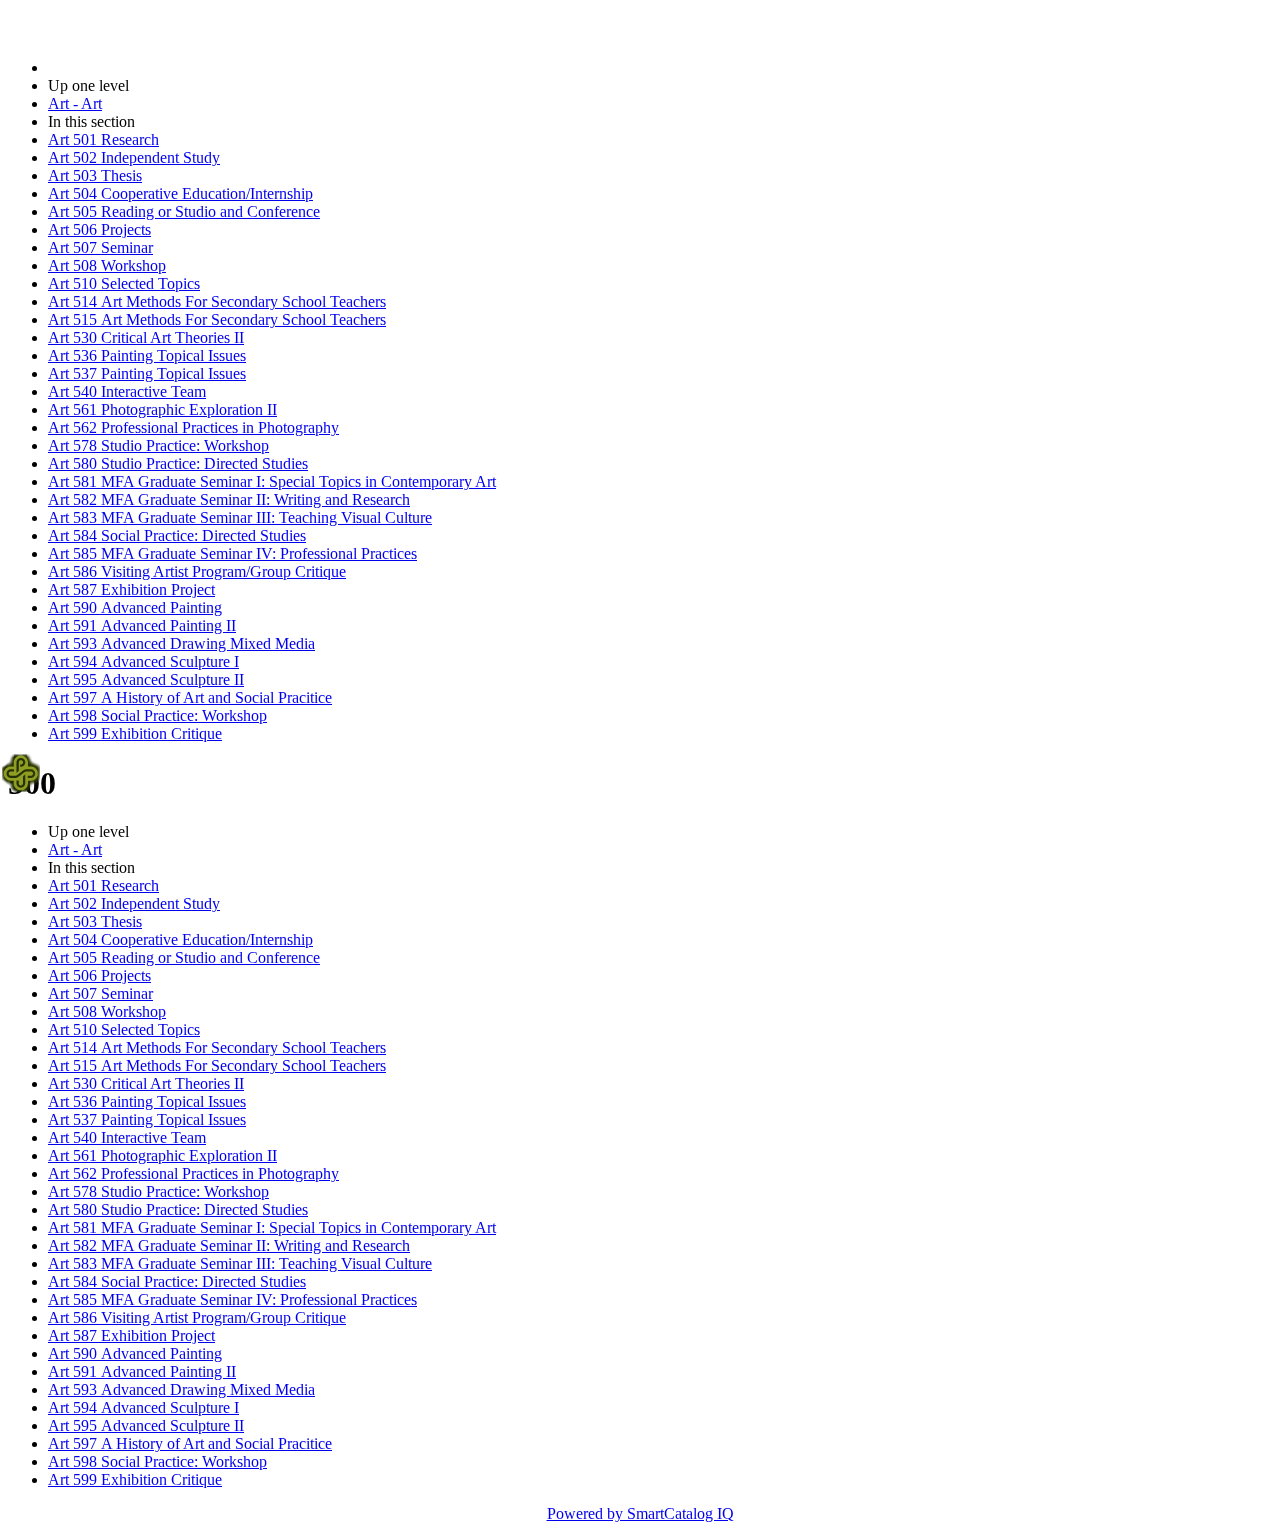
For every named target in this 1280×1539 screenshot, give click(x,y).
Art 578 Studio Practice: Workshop (158, 445)
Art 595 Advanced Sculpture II (146, 679)
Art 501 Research (103, 139)
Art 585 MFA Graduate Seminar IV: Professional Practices (232, 553)
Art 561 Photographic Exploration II (162, 409)
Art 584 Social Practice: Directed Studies (177, 535)
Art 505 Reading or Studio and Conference (184, 211)
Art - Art (75, 103)
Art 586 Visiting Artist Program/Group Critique (197, 571)
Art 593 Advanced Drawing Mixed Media (181, 643)
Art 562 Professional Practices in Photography (193, 427)
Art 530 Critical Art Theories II (146, 337)
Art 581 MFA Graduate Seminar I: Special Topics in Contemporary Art (272, 481)
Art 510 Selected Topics (124, 283)
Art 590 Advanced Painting (135, 607)
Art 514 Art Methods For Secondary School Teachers (217, 301)
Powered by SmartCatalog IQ (640, 1513)
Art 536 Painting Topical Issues (147, 355)
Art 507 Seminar (100, 247)
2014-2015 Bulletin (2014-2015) (151, 67)
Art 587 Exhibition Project (131, 589)
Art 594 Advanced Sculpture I (143, 661)
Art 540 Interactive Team (127, 391)
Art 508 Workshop (107, 265)
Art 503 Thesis (95, 175)
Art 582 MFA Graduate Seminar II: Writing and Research (229, 499)
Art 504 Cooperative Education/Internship (180, 193)
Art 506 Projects (99, 229)
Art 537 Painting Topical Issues (147, 373)
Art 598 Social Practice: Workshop (157, 715)
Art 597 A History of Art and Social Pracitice (190, 697)
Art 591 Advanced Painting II (142, 625)
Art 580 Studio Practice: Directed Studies (178, 463)
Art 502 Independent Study (134, 157)
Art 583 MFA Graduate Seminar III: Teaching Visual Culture (240, 517)
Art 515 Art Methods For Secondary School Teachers (217, 319)
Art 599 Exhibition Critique (135, 733)
